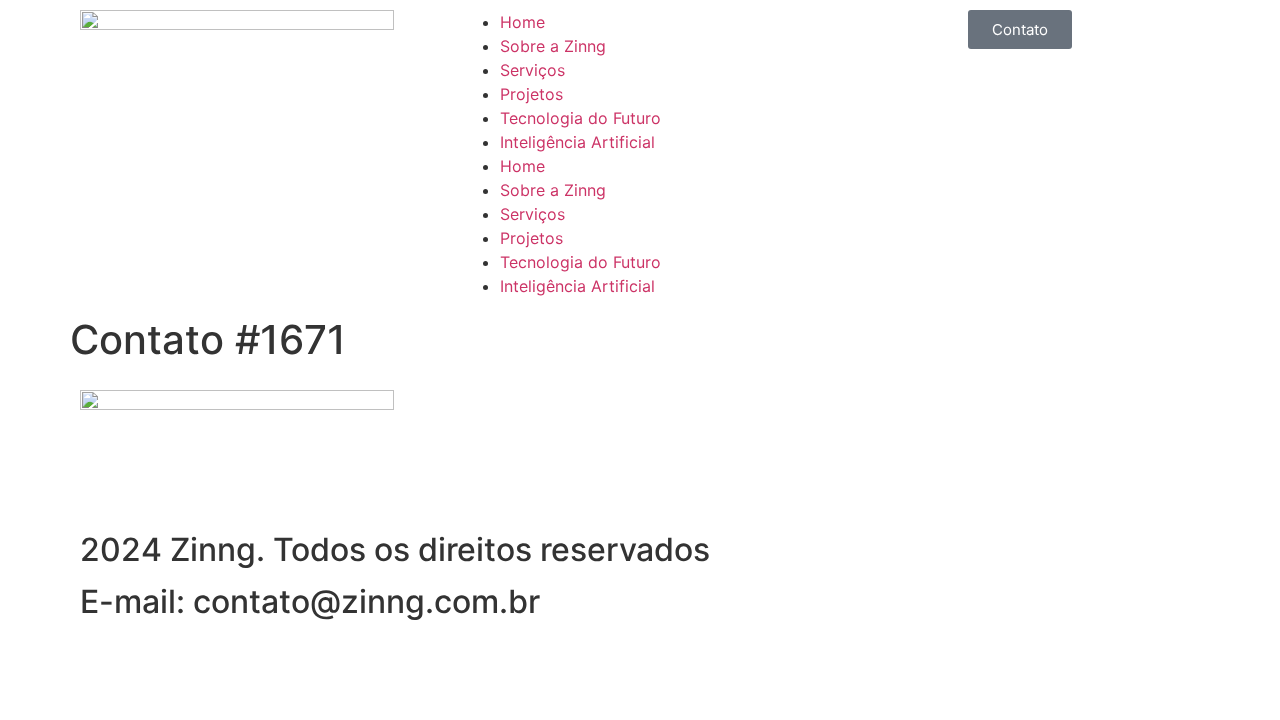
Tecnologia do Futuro (580, 118)
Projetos (531, 94)
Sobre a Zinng (553, 46)
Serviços (532, 70)
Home (522, 22)
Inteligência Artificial (577, 142)
